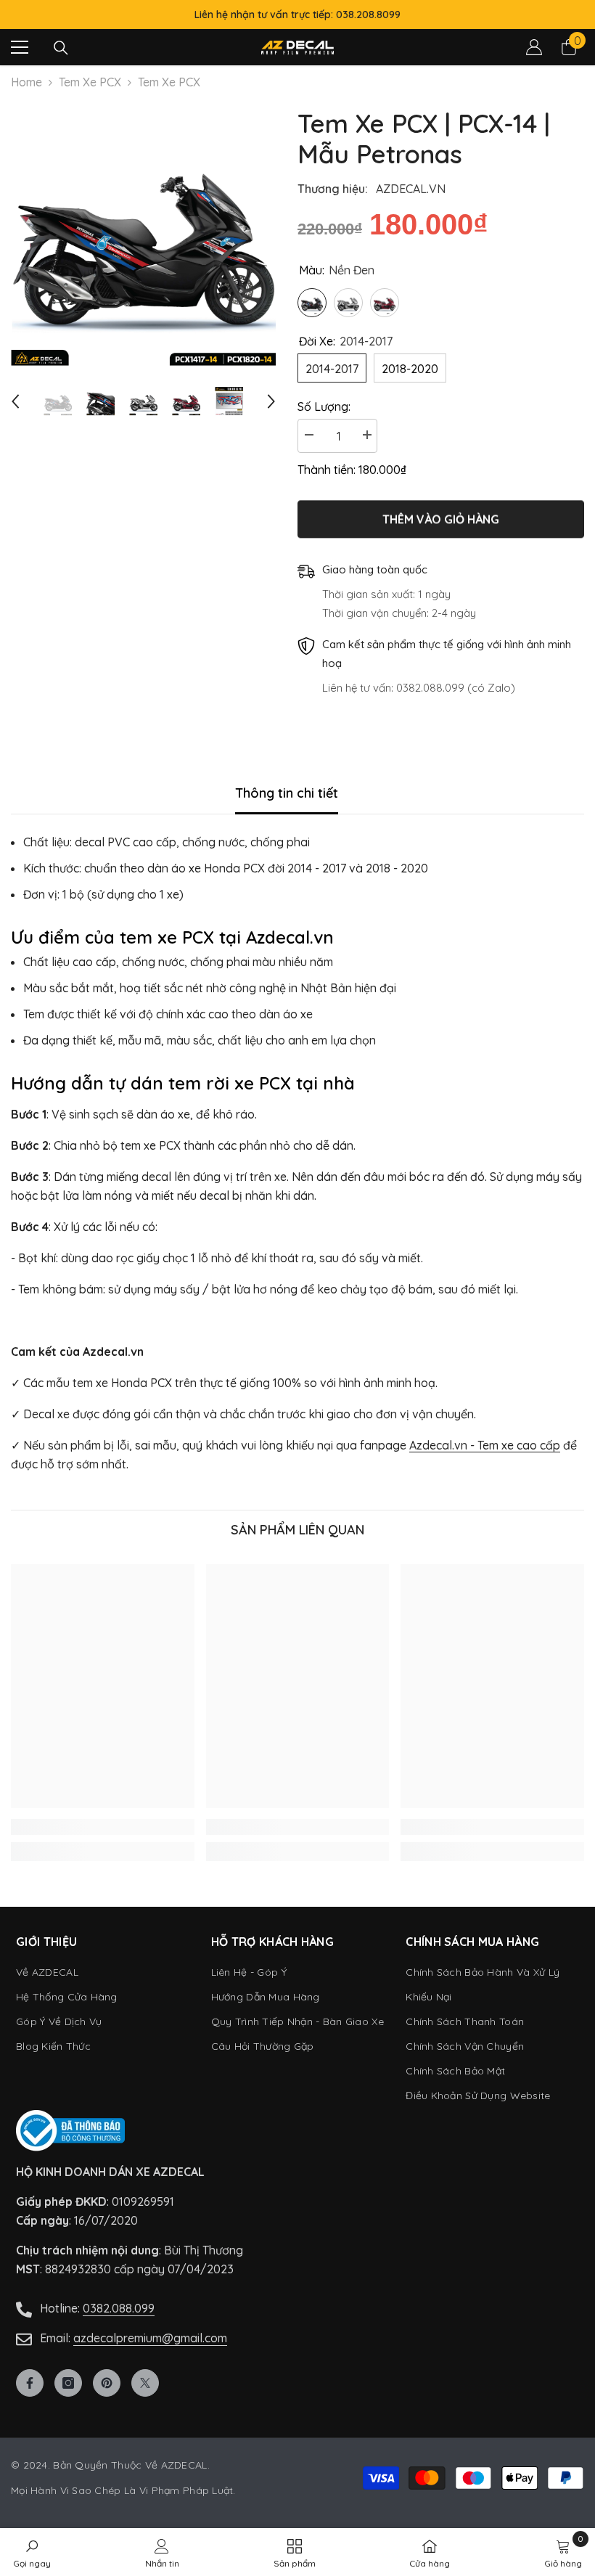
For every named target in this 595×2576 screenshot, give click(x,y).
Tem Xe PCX (90, 82)
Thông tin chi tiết (287, 793)
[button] (15, 401)
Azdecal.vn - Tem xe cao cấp (485, 1445)
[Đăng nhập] (534, 47)
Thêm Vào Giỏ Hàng (441, 520)
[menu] (20, 47)
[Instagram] (68, 2383)
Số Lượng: (324, 406)
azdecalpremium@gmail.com (150, 2338)
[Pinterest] (107, 2383)
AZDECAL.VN (411, 189)
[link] (103, 1827)
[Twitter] (145, 2383)
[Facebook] (30, 2383)
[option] (143, 233)
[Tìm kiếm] (61, 48)
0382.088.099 (119, 2308)
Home (26, 82)
